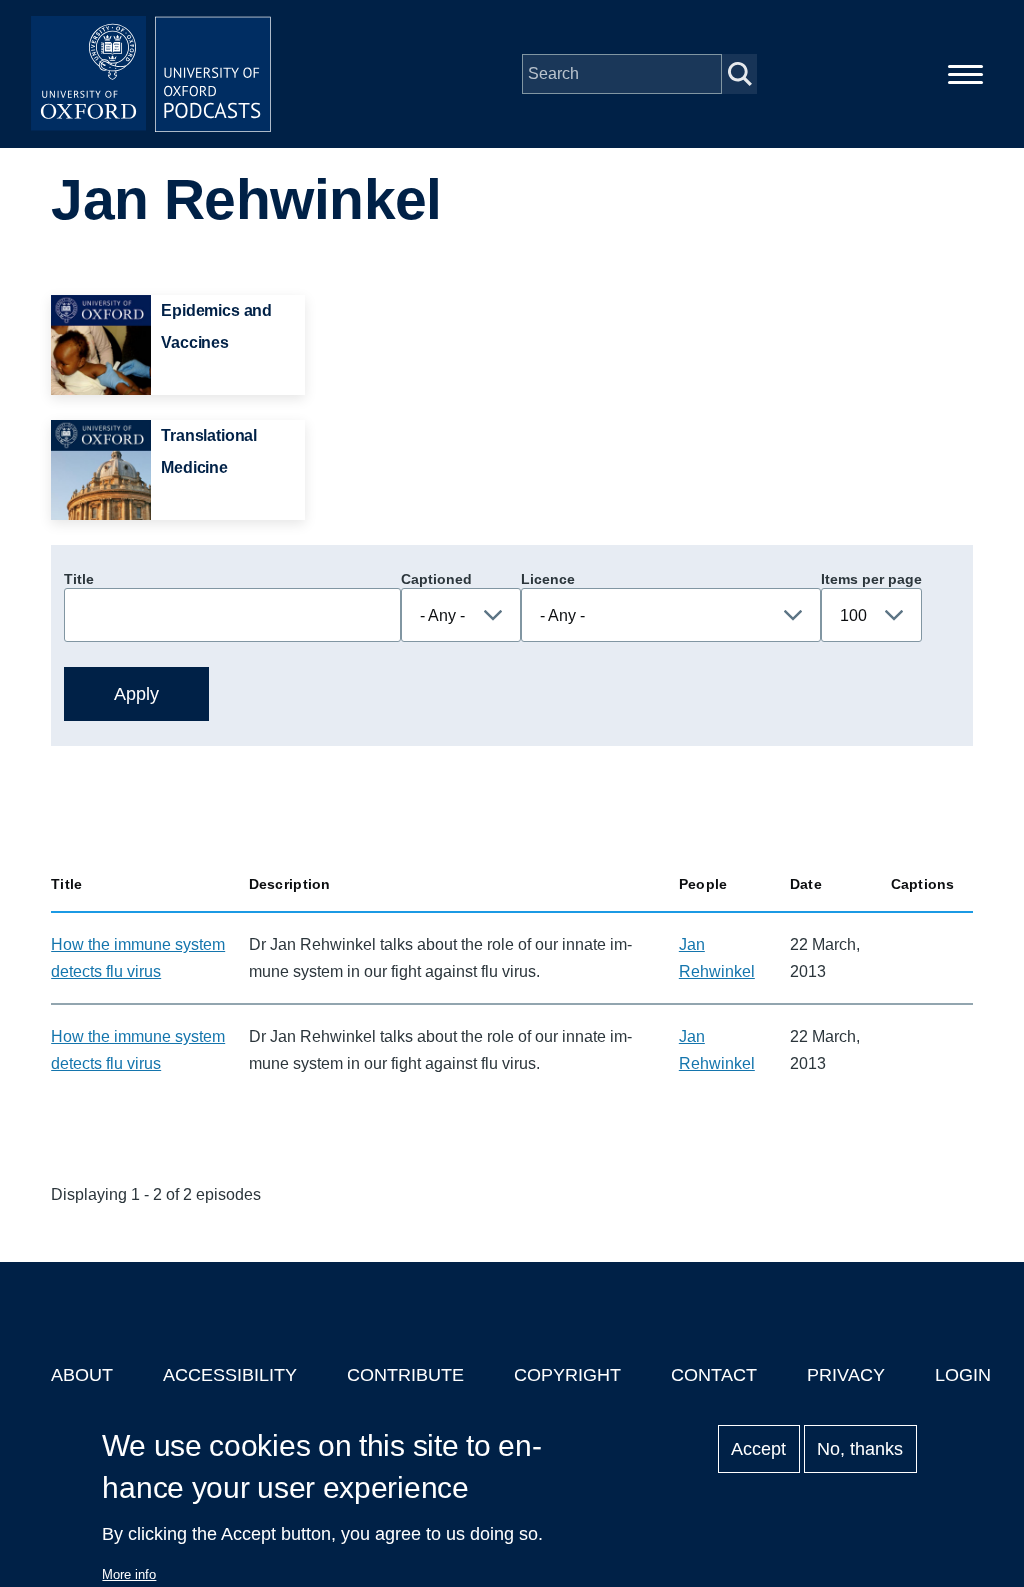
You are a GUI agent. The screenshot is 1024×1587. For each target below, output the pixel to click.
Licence (548, 579)
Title (79, 579)
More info (129, 1574)
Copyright (567, 1375)
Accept (758, 1449)
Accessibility (230, 1375)
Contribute (405, 1375)
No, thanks (860, 1449)
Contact (714, 1375)
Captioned (436, 579)
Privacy (846, 1375)
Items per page (871, 579)
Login (963, 1375)
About (82, 1375)
